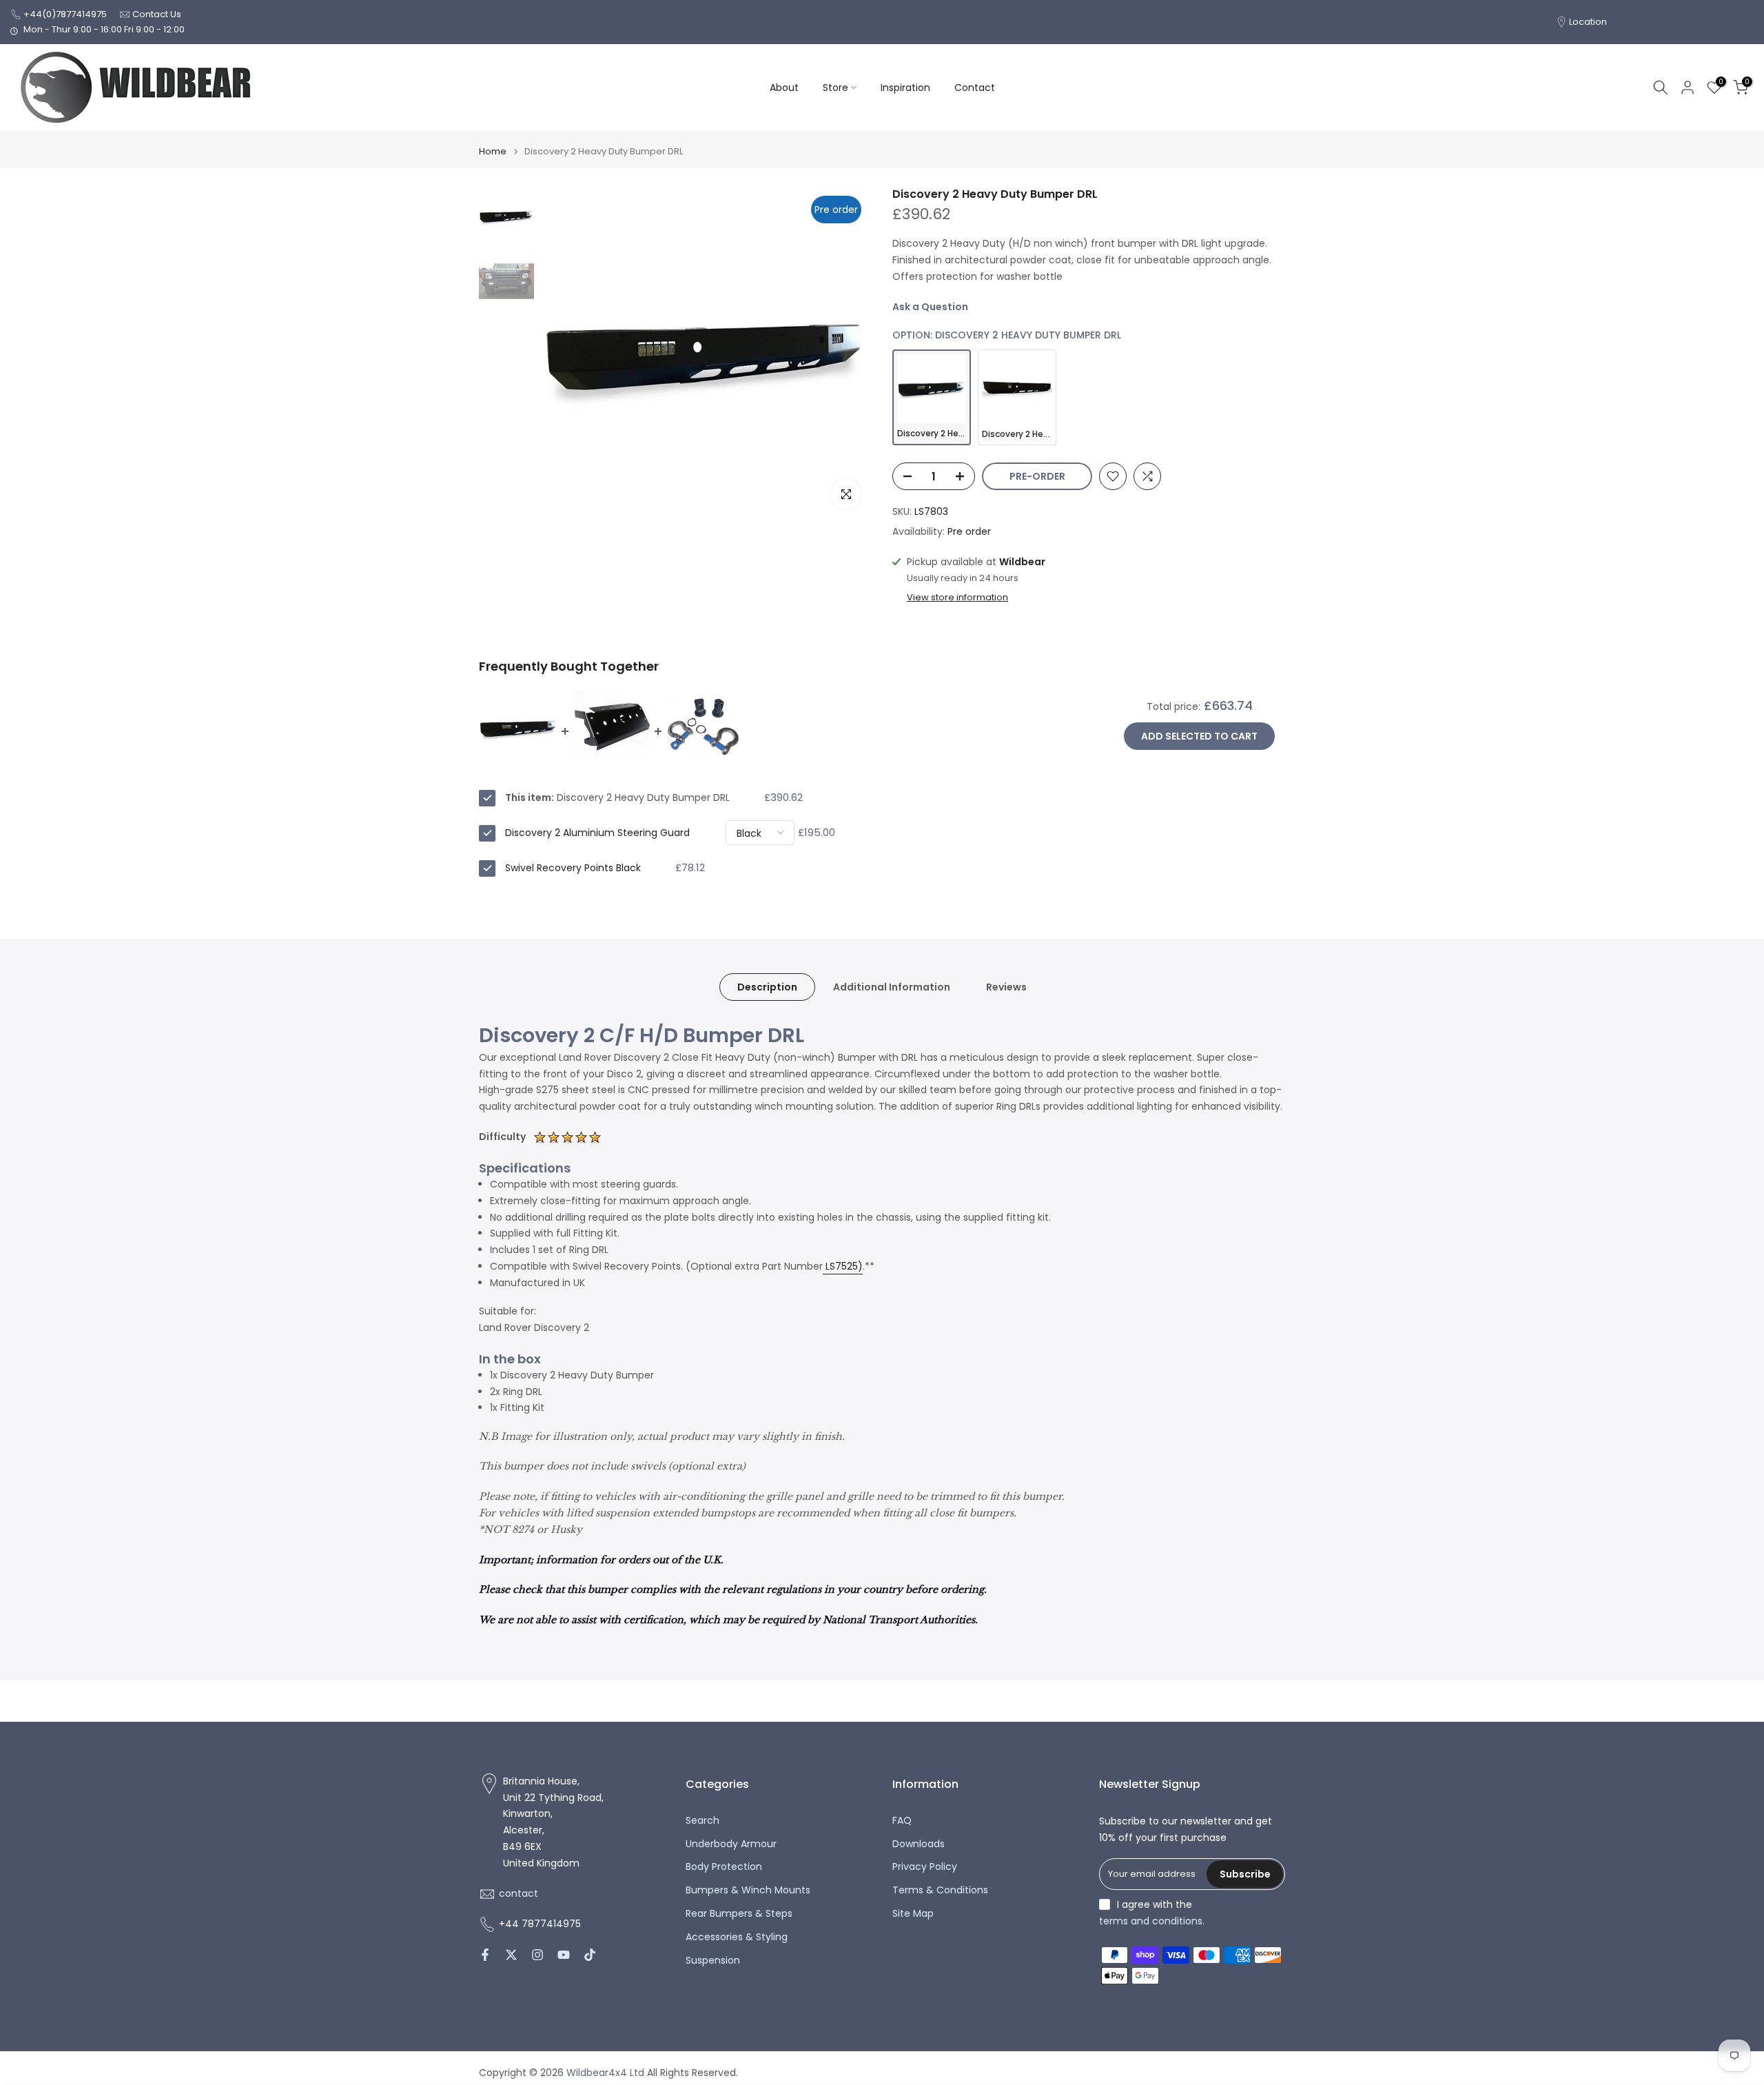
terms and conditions (1151, 1921)
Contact (975, 88)
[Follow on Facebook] (485, 1955)
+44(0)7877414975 (65, 14)
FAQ (902, 1821)
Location (1588, 22)
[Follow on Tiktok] (590, 1955)
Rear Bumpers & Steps (739, 1914)
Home (493, 151)
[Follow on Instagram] (537, 1955)
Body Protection (724, 1867)
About (784, 88)
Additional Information (892, 986)
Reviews (1006, 986)
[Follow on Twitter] (511, 1955)
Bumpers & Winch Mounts (748, 1890)
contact (519, 1894)
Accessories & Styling (737, 1937)
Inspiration (905, 88)
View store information (957, 598)
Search (702, 1821)
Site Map (913, 1914)
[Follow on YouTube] (564, 1955)
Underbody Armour (731, 1844)
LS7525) (844, 1266)
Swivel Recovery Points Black (573, 868)
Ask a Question (930, 307)
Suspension (713, 1961)
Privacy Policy (925, 1867)
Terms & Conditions (940, 1890)
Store (835, 88)
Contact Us (157, 14)
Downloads (919, 1844)
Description (767, 986)
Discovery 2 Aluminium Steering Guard (597, 833)
